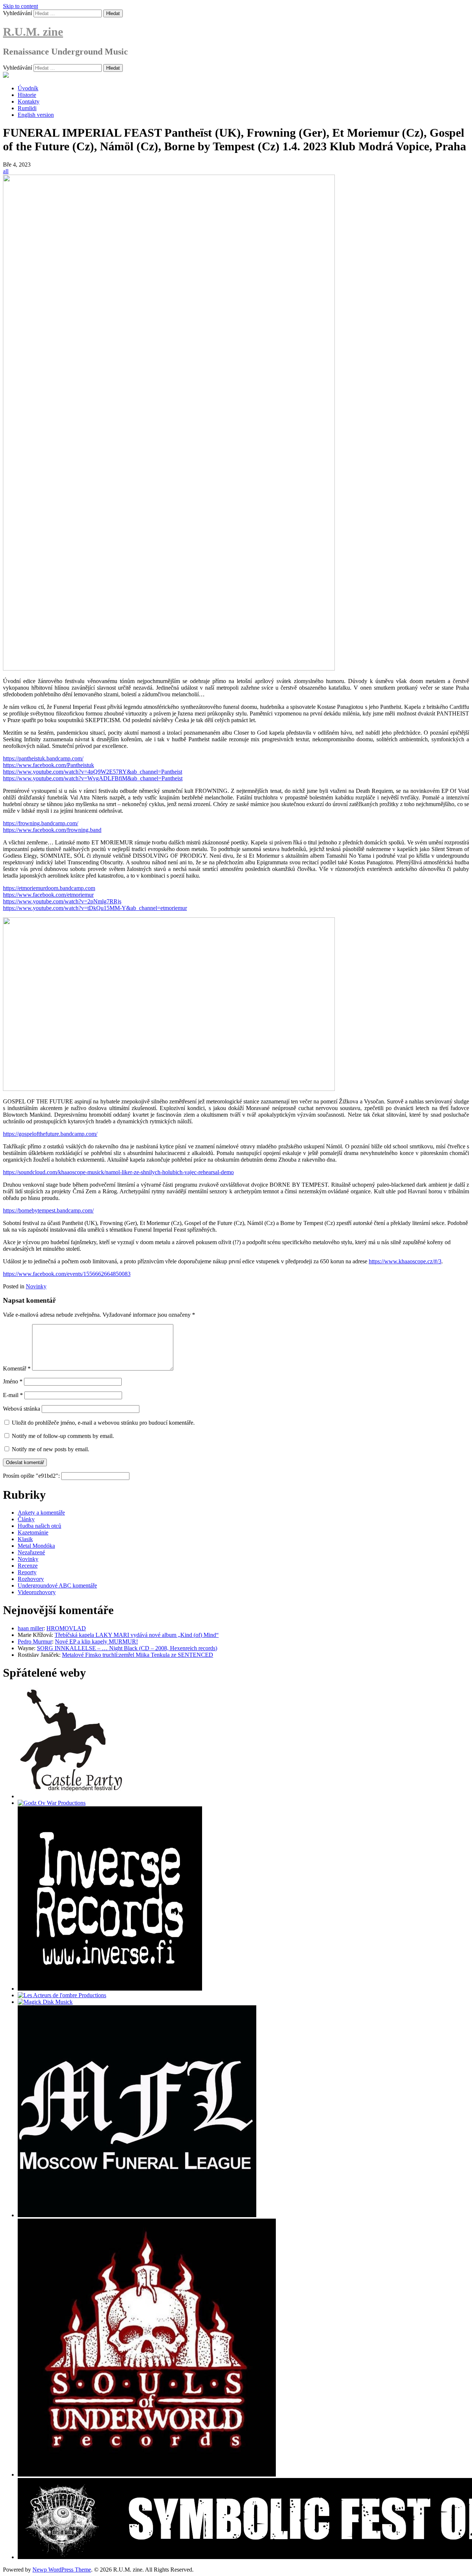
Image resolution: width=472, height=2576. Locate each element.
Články (26, 1519)
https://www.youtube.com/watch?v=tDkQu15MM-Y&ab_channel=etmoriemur (95, 908)
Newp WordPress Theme (62, 2570)
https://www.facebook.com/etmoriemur (48, 895)
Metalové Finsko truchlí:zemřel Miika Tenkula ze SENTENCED (138, 1655)
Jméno (13, 1381)
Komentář (17, 1368)
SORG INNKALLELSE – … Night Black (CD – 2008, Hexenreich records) (127, 1648)
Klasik (25, 1539)
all (6, 171)
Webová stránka (22, 1409)
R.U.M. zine (33, 32)
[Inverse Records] (110, 1989)
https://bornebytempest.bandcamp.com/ (48, 1210)
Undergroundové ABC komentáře (57, 1585)
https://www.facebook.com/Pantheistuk (48, 765)
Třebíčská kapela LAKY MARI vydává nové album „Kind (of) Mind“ (137, 1635)
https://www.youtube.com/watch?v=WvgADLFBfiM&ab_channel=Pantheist (93, 778)
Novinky (36, 1286)
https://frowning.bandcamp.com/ (41, 823)
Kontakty (29, 101)
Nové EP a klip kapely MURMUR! (96, 1641)
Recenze (28, 1566)
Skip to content (20, 6)
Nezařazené (31, 1552)
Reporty (27, 1572)
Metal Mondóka (36, 1546)
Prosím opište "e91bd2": (32, 1476)
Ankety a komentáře (41, 1513)
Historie (27, 95)
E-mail (13, 1395)
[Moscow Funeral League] (137, 2215)
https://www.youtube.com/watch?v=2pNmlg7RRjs (62, 901)
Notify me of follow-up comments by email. (63, 1436)
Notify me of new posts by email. (51, 1449)
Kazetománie (33, 1532)
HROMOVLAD (66, 1628)
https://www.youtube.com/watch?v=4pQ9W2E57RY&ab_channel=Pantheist (93, 772)
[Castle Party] (71, 1796)
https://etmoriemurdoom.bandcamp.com (49, 888)
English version (36, 115)
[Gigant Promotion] (45, 2002)
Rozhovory (31, 1579)
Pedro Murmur (35, 1641)
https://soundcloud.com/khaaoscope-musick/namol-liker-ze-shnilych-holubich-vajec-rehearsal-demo (118, 1172)
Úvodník (28, 88)
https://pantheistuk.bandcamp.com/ (43, 758)
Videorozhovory (37, 1592)
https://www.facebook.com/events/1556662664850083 (67, 1274)
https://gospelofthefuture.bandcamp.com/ (50, 1134)
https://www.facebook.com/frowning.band (52, 830)
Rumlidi (27, 108)
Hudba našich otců (39, 1526)
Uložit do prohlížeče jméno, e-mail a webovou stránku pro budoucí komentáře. (103, 1423)
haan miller (31, 1628)
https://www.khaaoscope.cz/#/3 (405, 1261)
